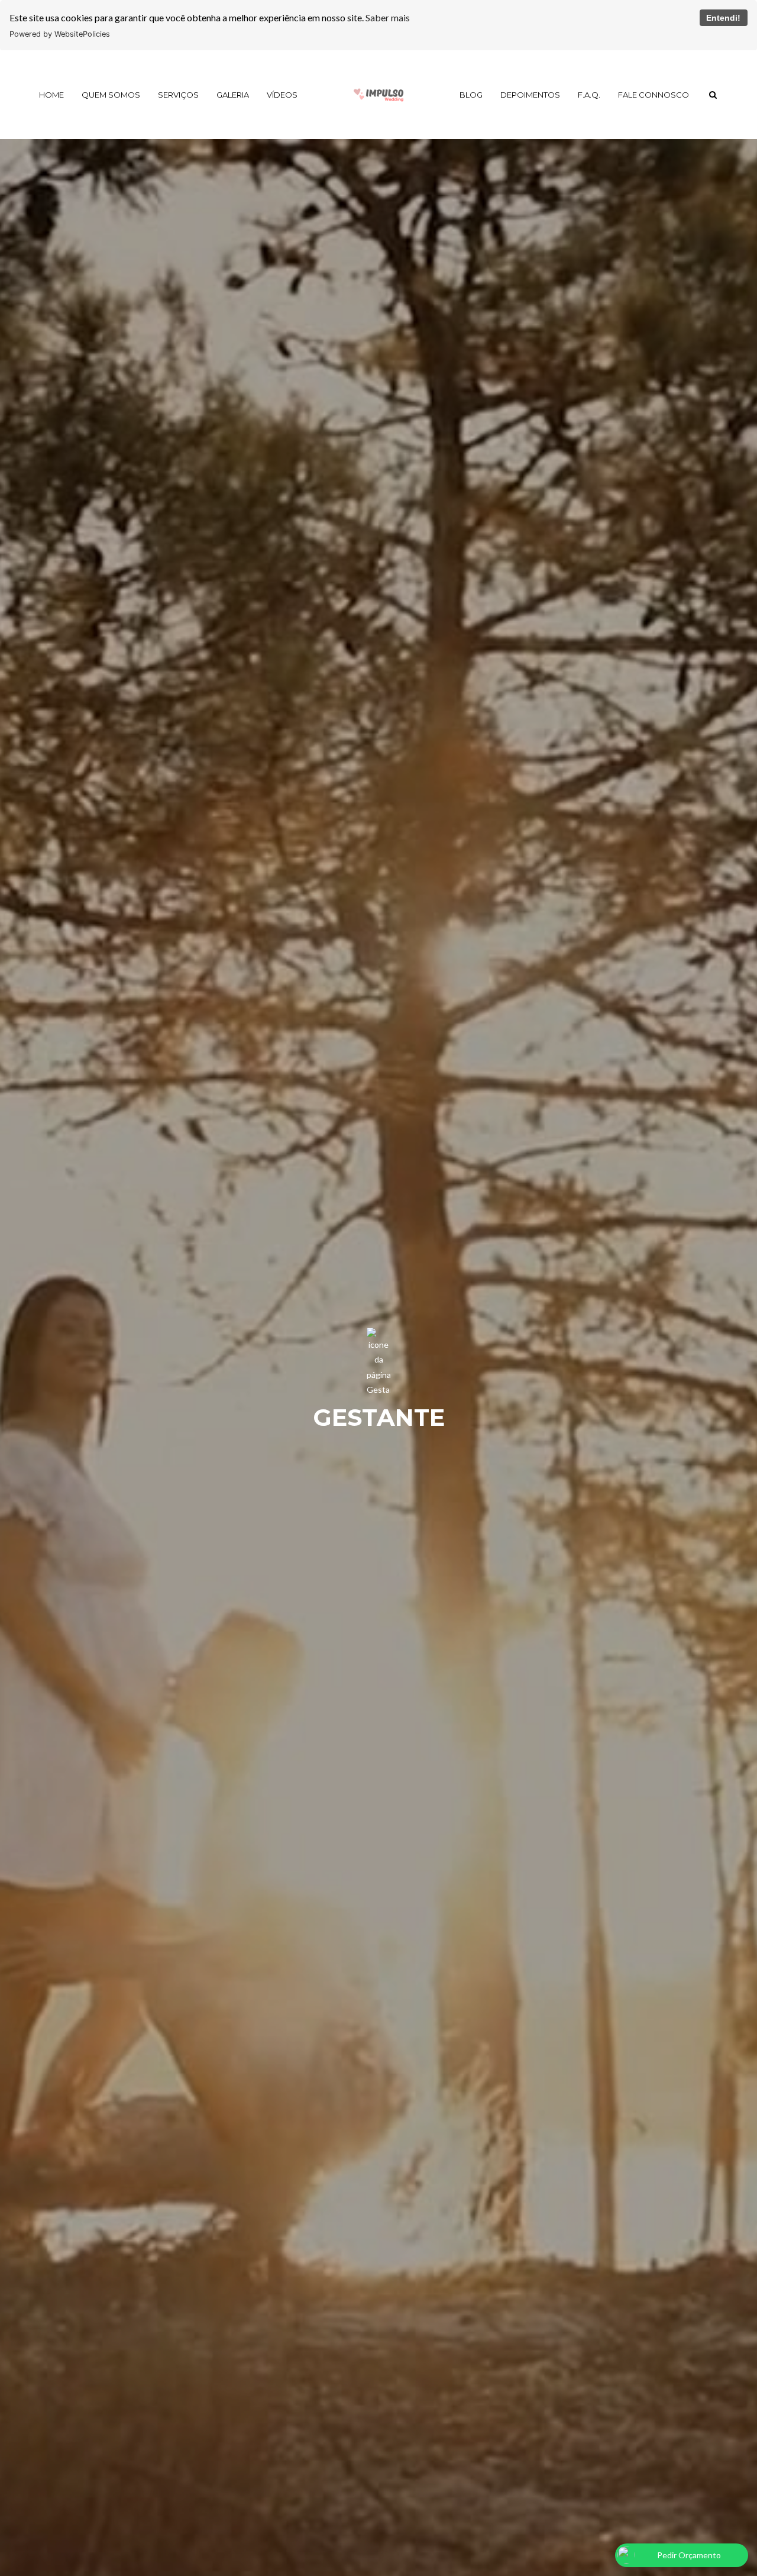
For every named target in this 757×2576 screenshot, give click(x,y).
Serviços (178, 95)
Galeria (233, 95)
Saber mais (388, 17)
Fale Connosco (654, 95)
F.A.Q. (589, 95)
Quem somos (111, 95)
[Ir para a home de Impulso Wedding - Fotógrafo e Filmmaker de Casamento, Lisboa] (378, 95)
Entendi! (723, 18)
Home (51, 95)
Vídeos (282, 95)
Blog (471, 95)
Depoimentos (530, 95)
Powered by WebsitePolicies (60, 34)
